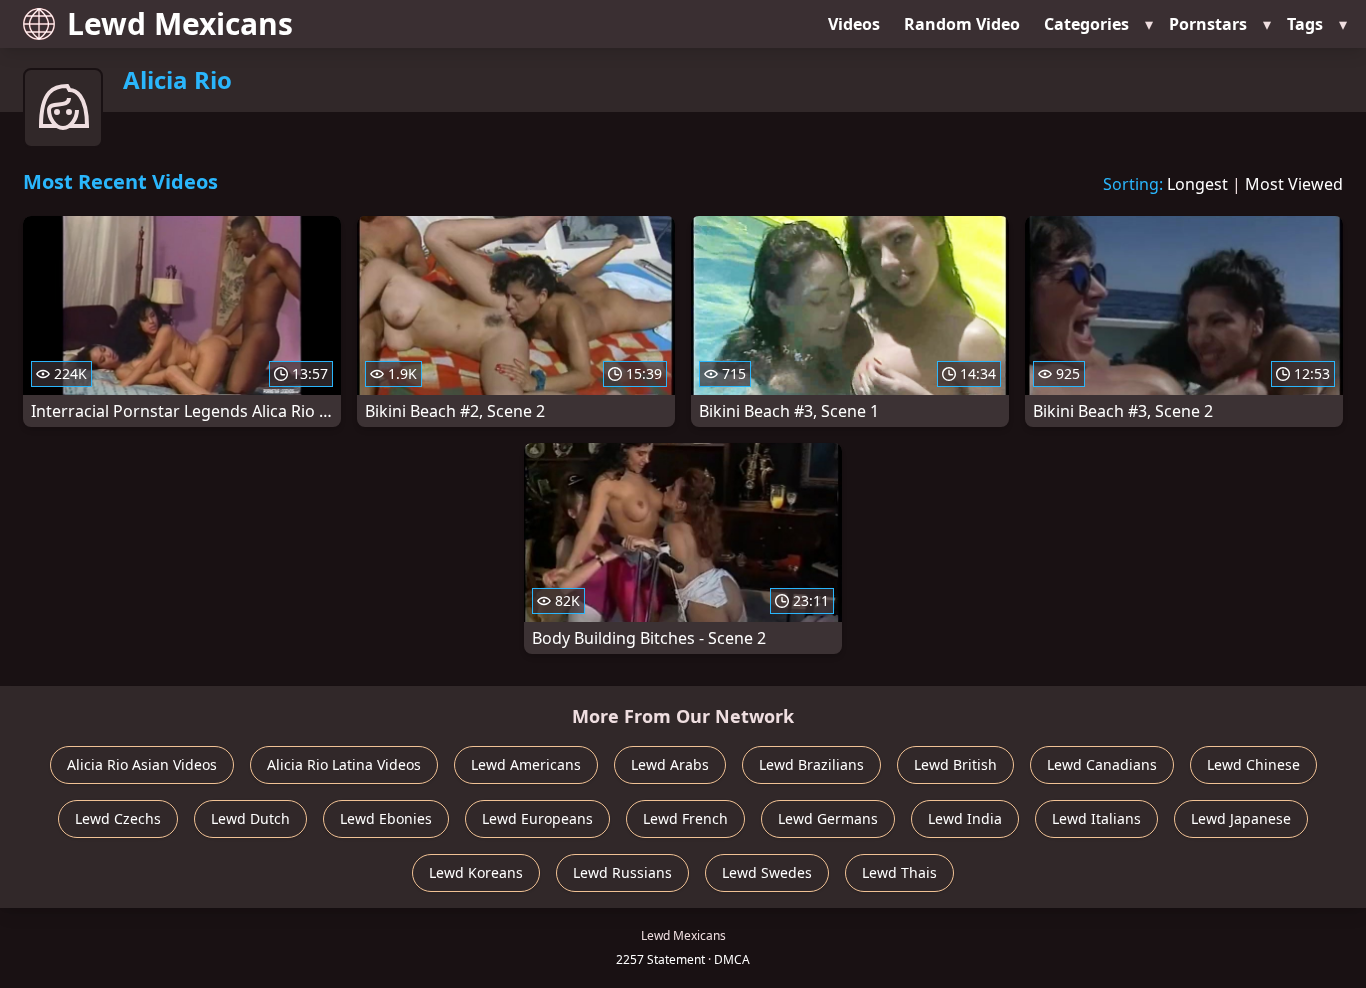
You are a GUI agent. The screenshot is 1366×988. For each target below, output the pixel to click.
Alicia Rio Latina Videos (344, 764)
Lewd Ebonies (386, 818)
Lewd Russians (622, 872)
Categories (1086, 24)
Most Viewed (1294, 184)
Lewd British (955, 764)
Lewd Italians (1096, 818)
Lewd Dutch (250, 818)
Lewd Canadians (1102, 764)
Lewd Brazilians (811, 764)
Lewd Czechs (118, 818)
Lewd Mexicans (180, 23)
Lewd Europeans (537, 818)
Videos (854, 24)
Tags (1305, 24)
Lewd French (685, 818)
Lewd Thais (899, 872)
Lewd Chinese (1253, 764)
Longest (1197, 184)
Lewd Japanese (1241, 818)
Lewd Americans (526, 764)
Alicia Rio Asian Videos (142, 764)
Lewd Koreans (476, 872)
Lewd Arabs (670, 764)
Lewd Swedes (767, 872)
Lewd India (965, 818)
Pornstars (1208, 24)
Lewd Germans (828, 818)
